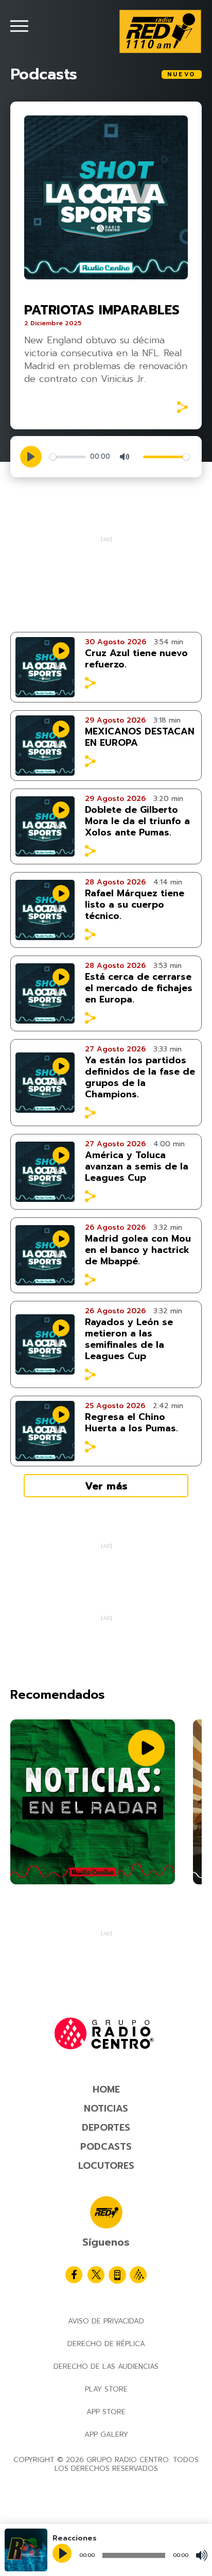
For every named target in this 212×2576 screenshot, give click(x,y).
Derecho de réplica (106, 2344)
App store (106, 2412)
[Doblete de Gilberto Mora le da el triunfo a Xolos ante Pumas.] (45, 826)
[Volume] (202, 2555)
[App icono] (117, 2275)
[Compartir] (182, 407)
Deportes (106, 2128)
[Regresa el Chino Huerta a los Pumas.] (45, 1431)
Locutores (106, 2166)
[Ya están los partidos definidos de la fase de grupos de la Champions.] (45, 1083)
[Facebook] (74, 2275)
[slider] (68, 457)
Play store (106, 2389)
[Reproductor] (63, 2554)
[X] (96, 2275)
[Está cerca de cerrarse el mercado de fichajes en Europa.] (45, 993)
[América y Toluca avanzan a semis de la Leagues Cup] (45, 1172)
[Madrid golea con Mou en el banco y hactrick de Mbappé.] (45, 1255)
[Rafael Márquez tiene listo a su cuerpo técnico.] (45, 910)
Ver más (106, 1486)
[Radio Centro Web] (138, 2275)
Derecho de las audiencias (106, 2366)
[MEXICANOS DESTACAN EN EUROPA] (45, 746)
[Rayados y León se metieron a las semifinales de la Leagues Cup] (45, 1344)
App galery (106, 2435)
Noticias (106, 2109)
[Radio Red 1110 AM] (160, 31)
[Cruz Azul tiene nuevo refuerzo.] (45, 667)
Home (106, 2089)
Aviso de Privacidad (106, 2321)
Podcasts (106, 2147)
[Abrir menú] (19, 26)
